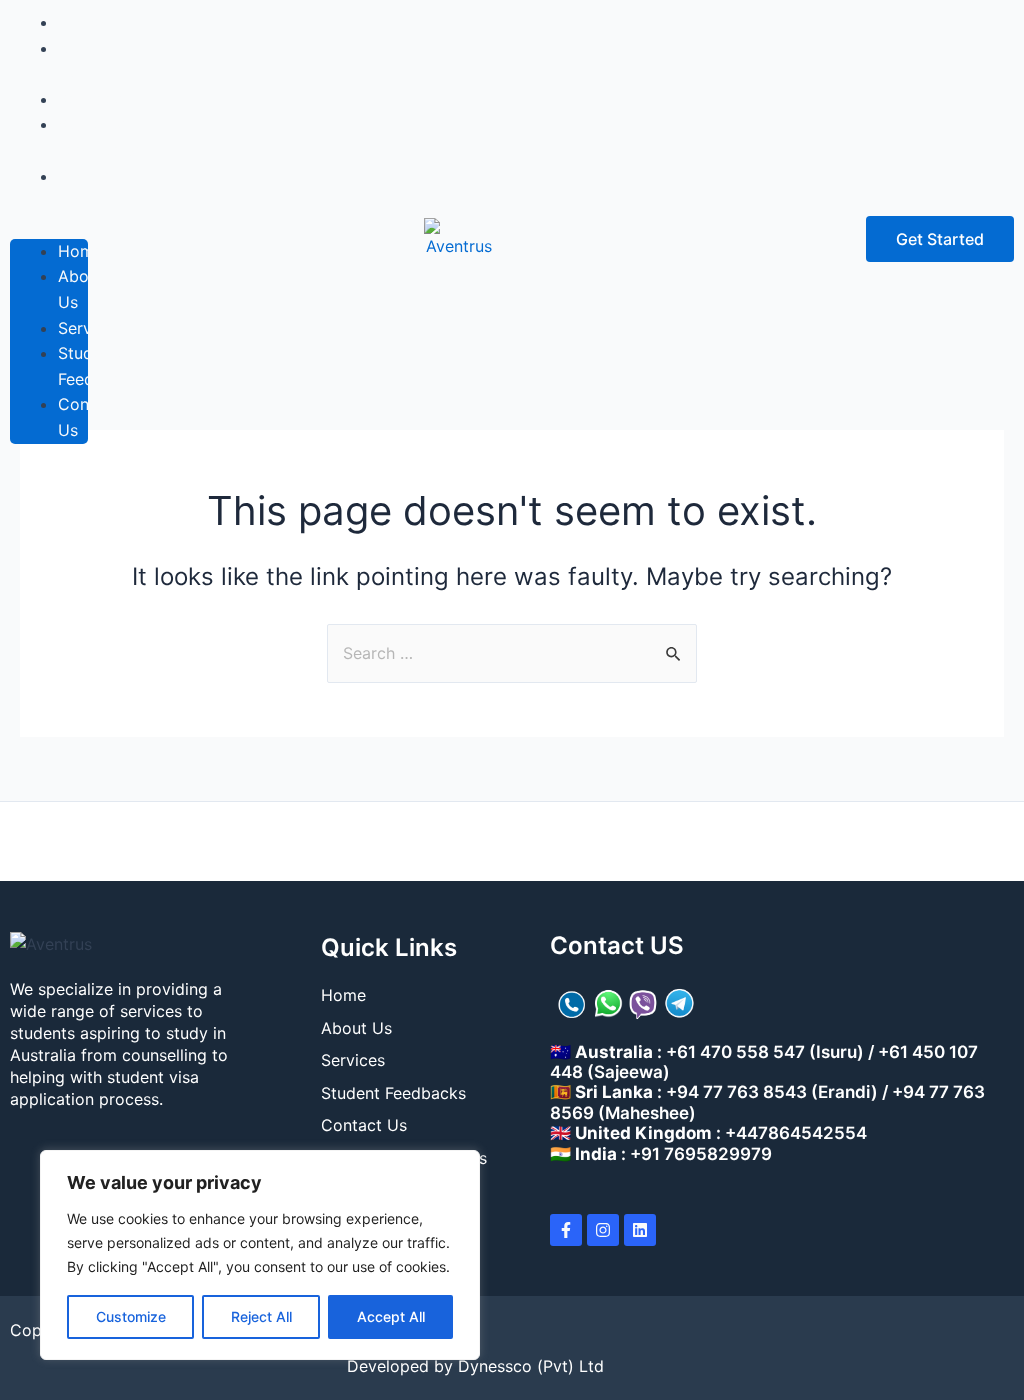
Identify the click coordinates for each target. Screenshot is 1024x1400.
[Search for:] (512, 653)
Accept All (391, 1316)
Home (80, 251)
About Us (81, 61)
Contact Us (88, 189)
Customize (131, 1316)
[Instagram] (603, 1230)
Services (90, 328)
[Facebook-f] (566, 1230)
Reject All (261, 1316)
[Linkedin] (640, 1230)
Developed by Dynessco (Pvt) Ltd (475, 1366)
